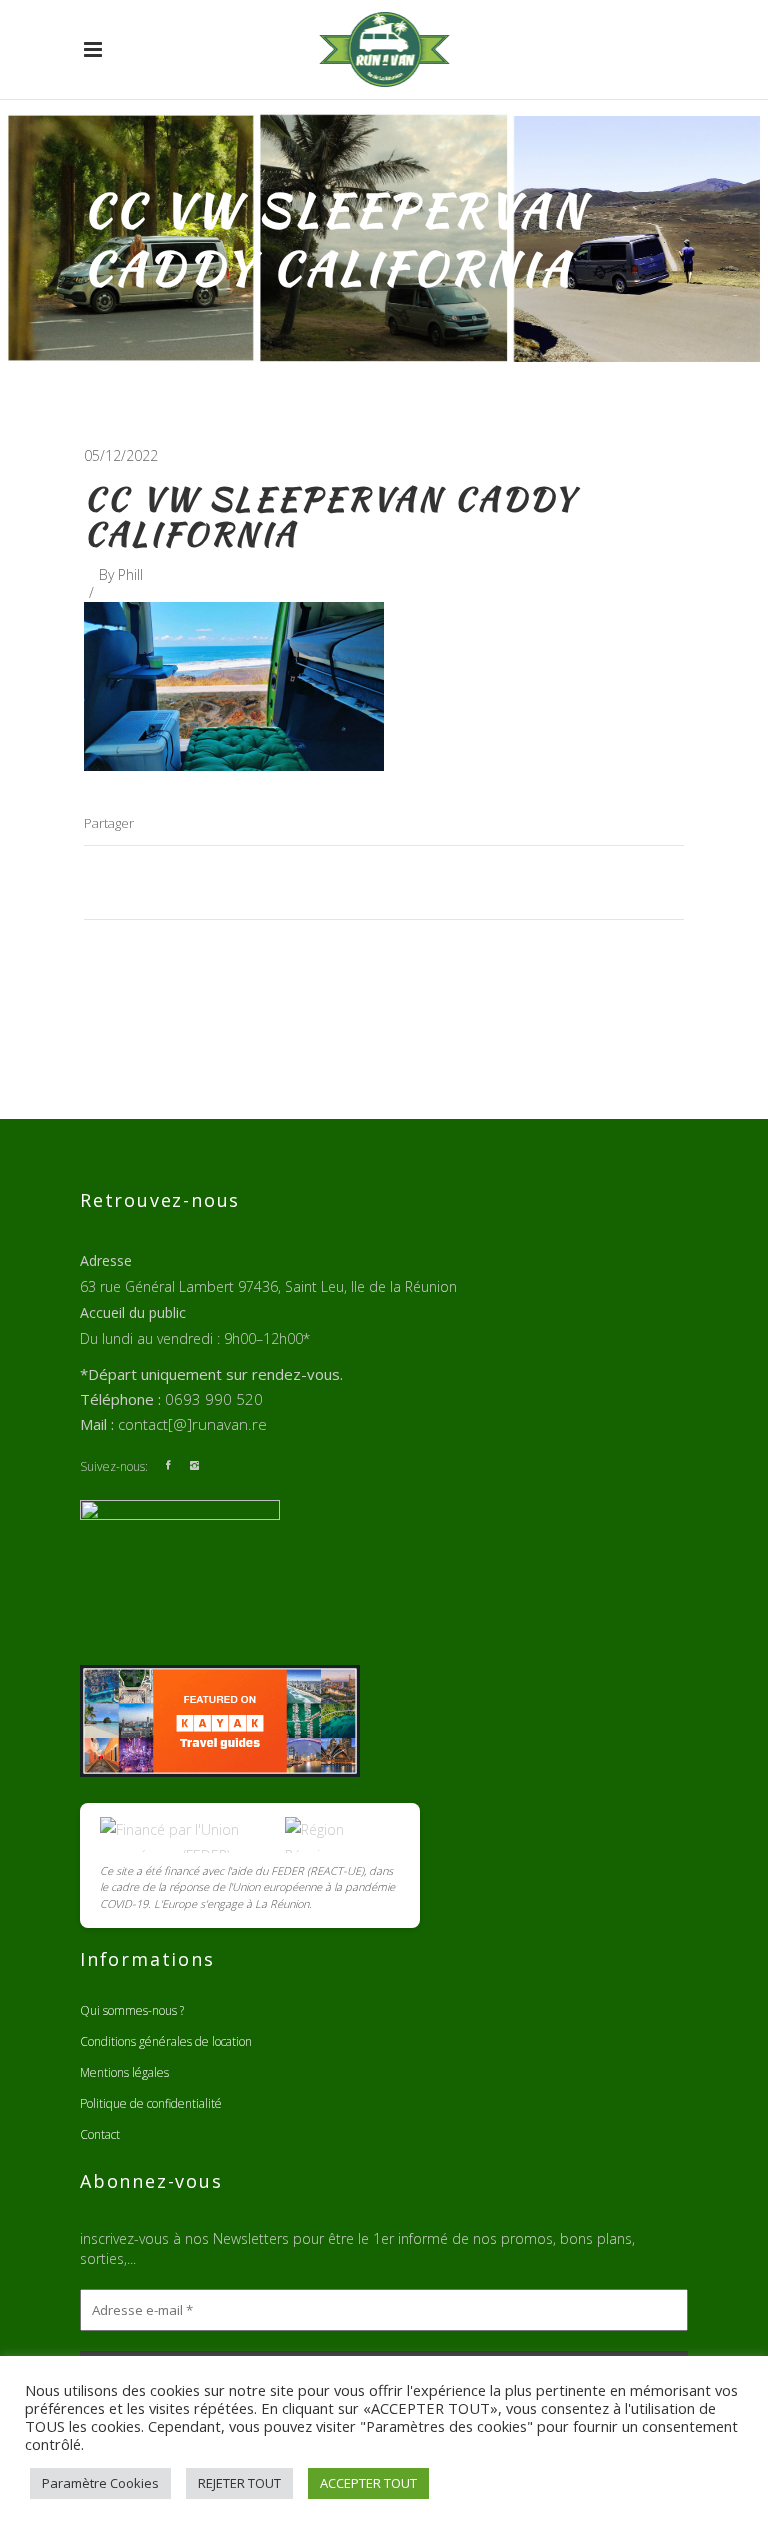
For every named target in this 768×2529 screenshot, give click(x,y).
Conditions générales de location (166, 2041)
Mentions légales (124, 2072)
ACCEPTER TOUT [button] (368, 2483)
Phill (130, 574)
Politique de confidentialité (151, 2103)
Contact (100, 2134)
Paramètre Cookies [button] (100, 2483)
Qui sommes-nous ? (132, 2010)
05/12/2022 (121, 455)
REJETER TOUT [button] (239, 2483)
